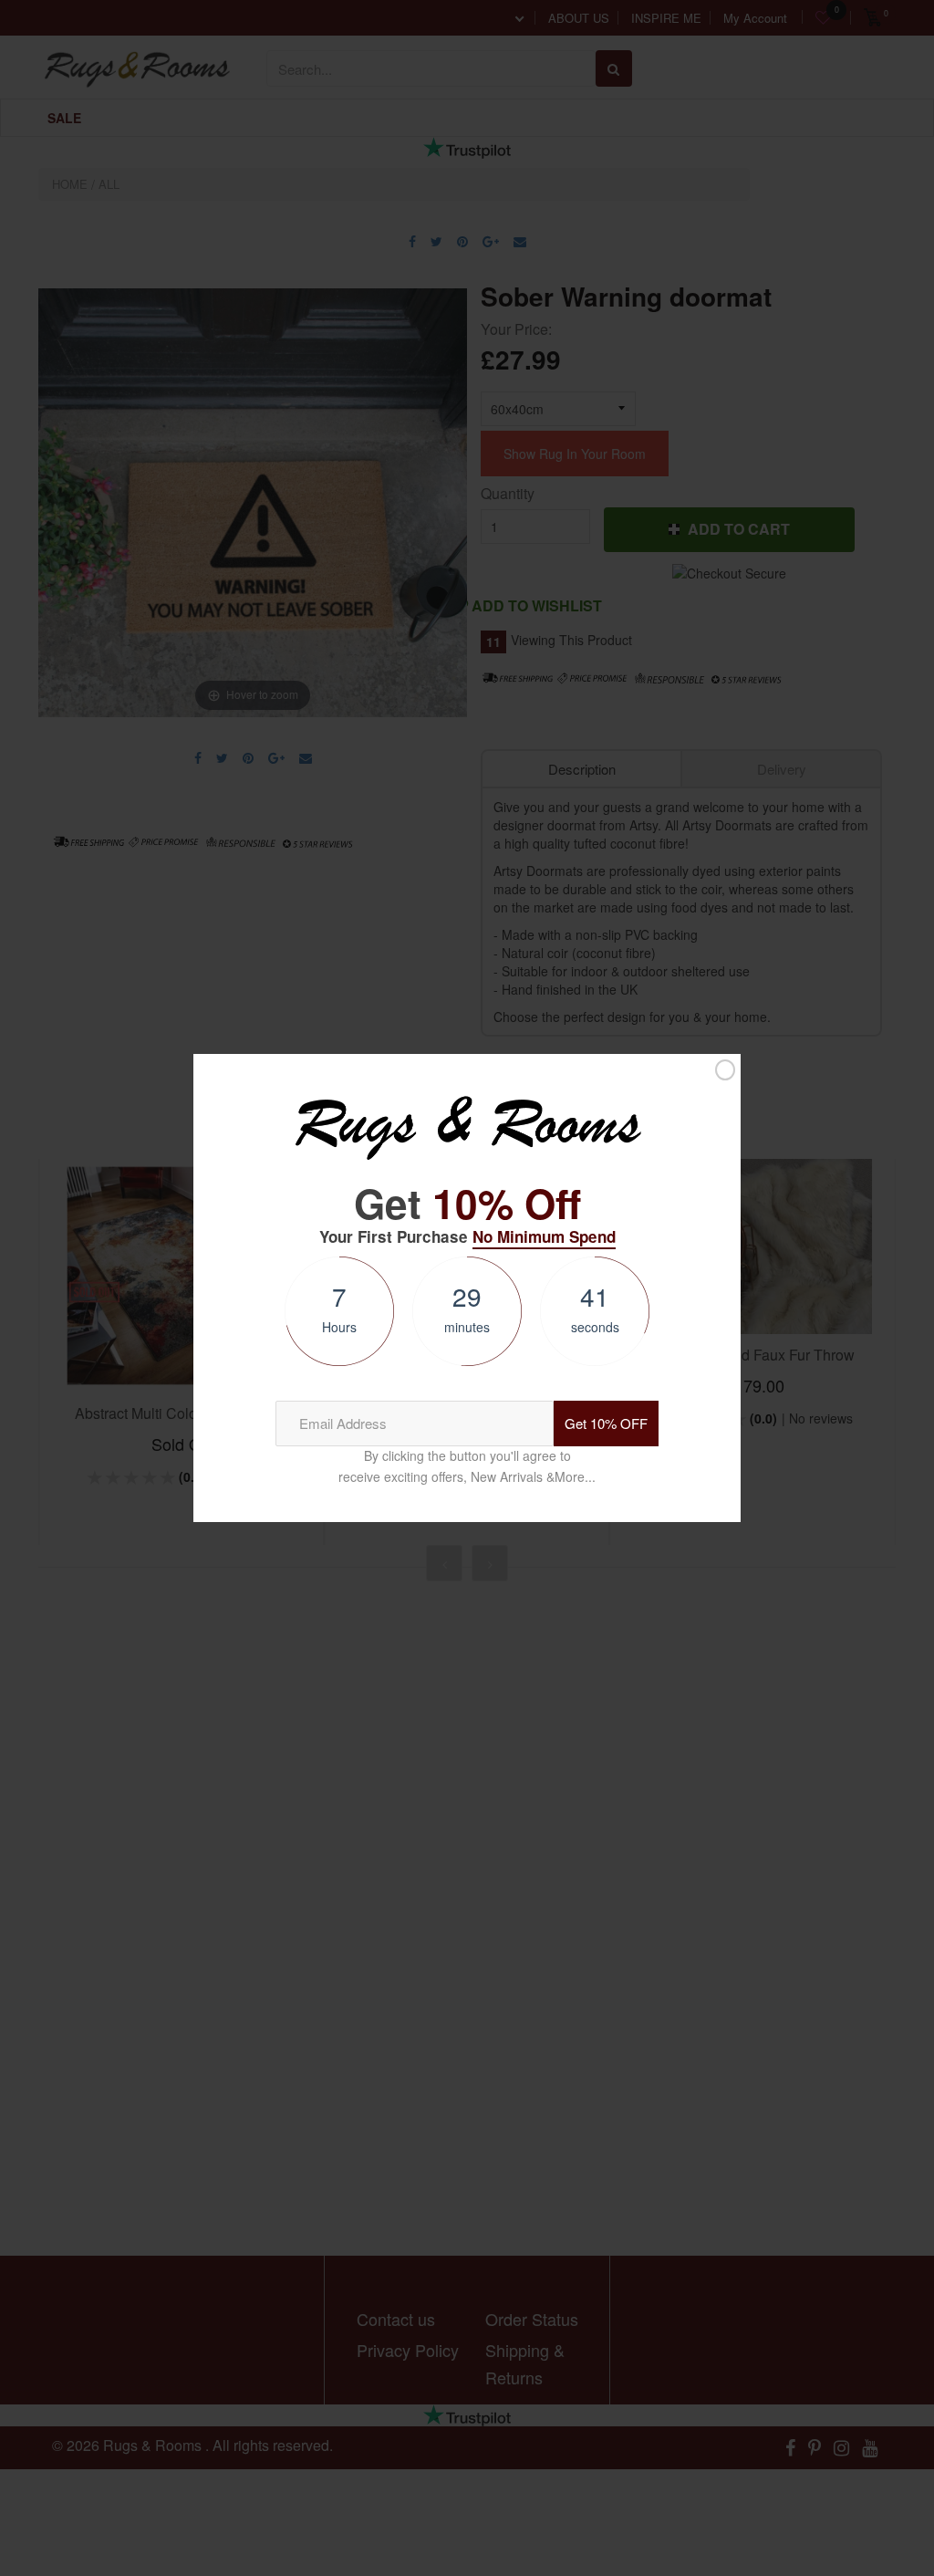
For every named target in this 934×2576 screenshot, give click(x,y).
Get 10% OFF (606, 1423)
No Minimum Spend (544, 1236)
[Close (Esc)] (725, 1070)
